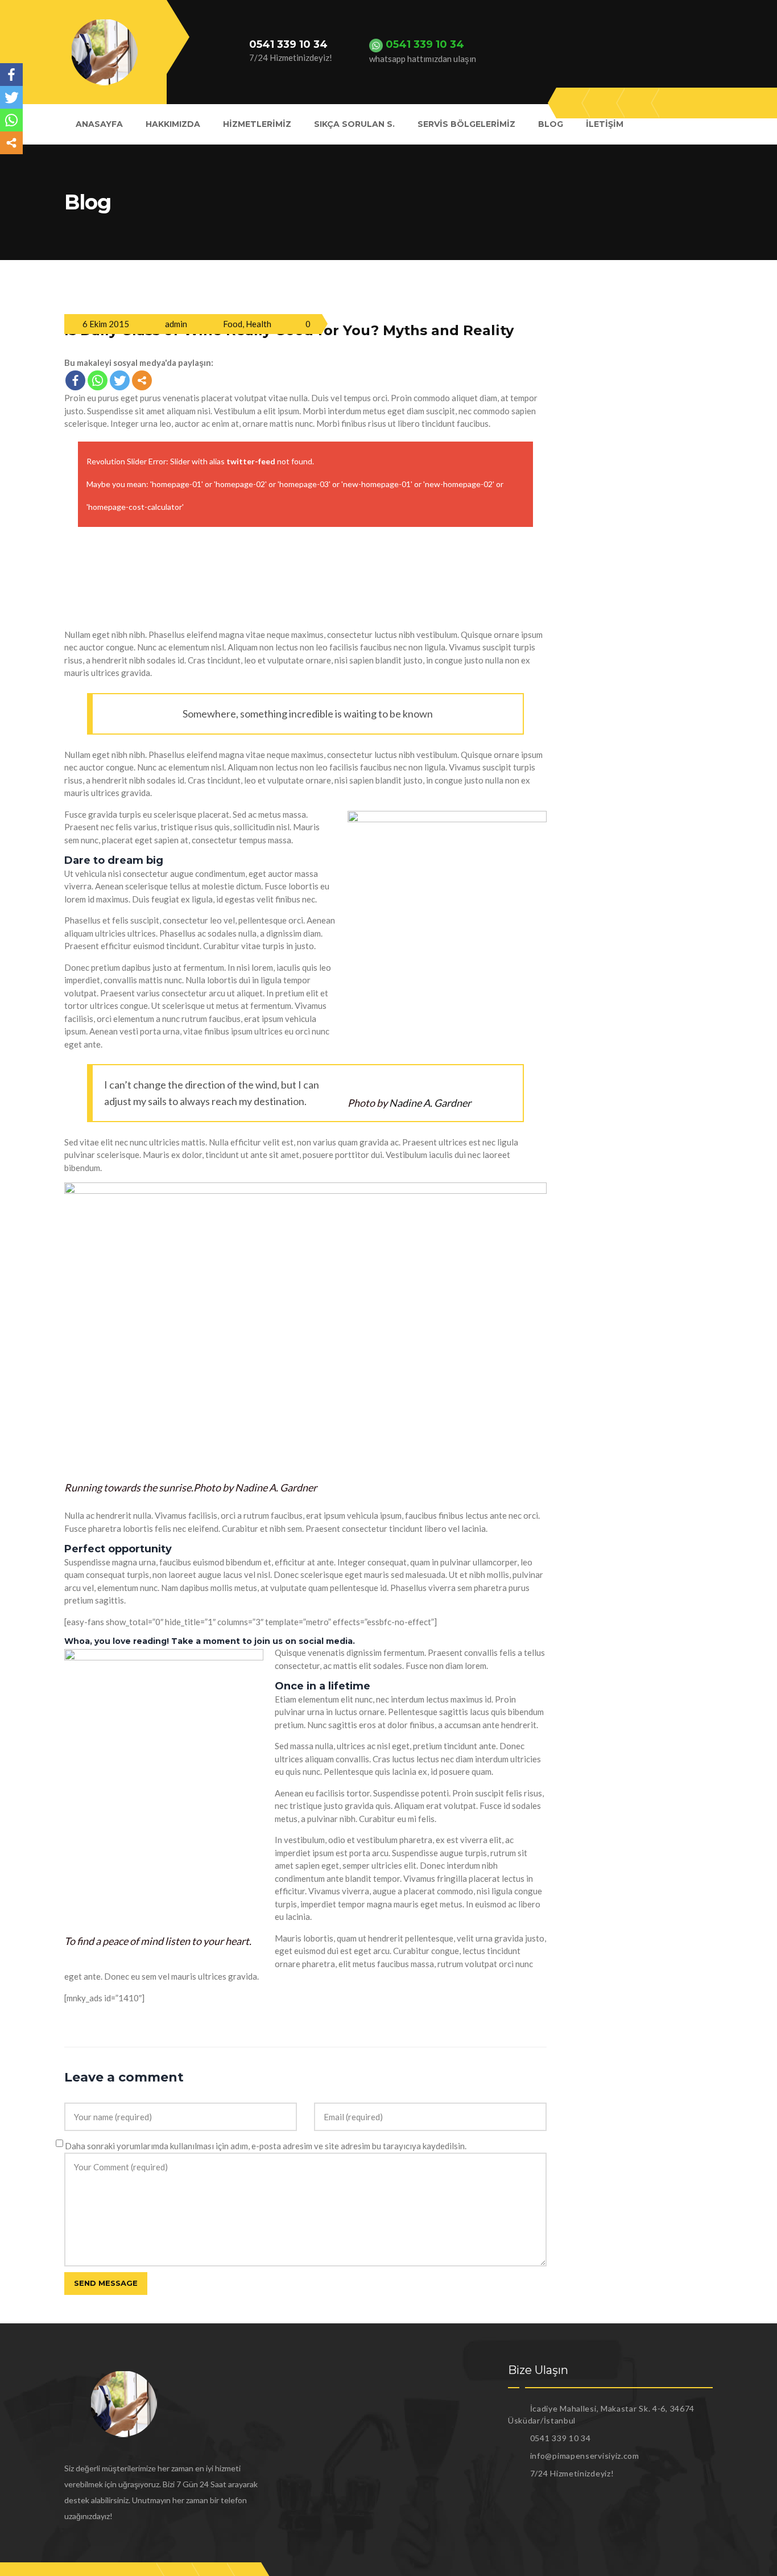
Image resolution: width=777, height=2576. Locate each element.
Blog (551, 124)
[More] (142, 380)
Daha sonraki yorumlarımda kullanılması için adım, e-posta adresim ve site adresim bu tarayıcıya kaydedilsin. (266, 2146)
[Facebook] (75, 380)
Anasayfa (99, 124)
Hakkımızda (173, 124)
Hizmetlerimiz (257, 124)
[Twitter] (120, 380)
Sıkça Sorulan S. (354, 124)
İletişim (605, 124)
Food (233, 324)
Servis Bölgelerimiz (466, 124)
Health (259, 324)
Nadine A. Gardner (430, 1103)
